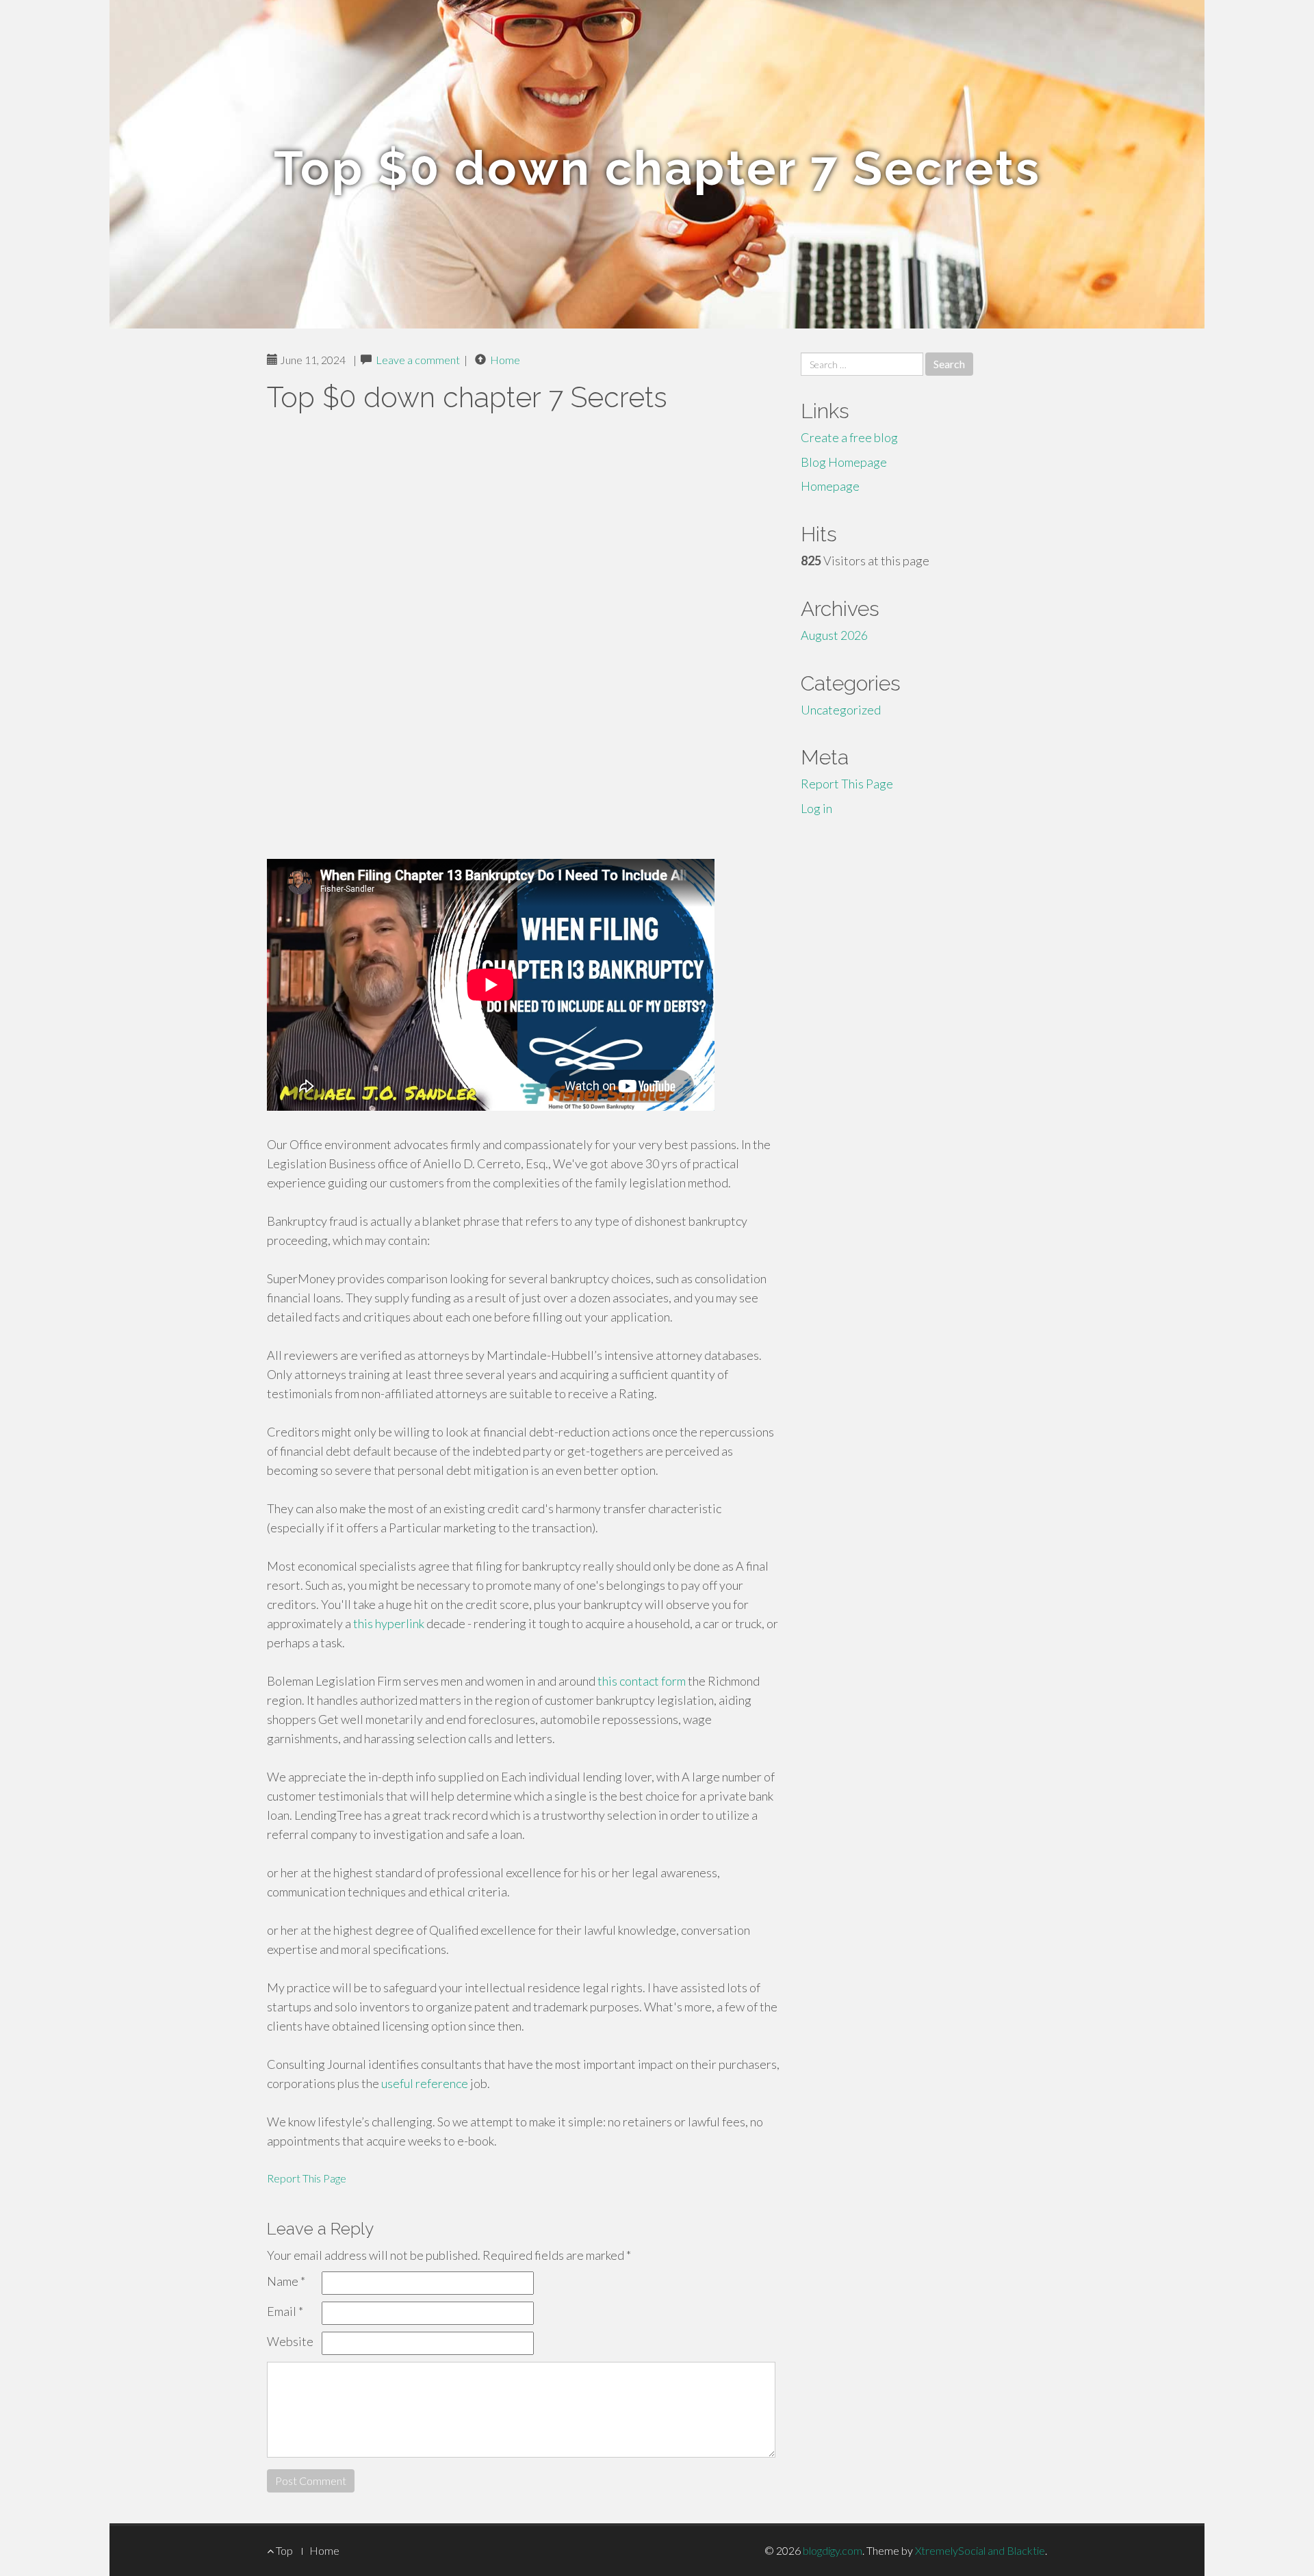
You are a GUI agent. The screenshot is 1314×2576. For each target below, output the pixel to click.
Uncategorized (841, 710)
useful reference (425, 2083)
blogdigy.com (833, 2550)
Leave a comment (418, 360)
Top (283, 2550)
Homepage (830, 486)
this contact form (642, 1681)
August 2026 (834, 635)
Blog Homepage (844, 462)
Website (290, 2341)
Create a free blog (849, 437)
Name (286, 2281)
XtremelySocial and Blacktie (980, 2550)
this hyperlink (389, 1623)
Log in (816, 808)
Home (505, 360)
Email (285, 2311)
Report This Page (307, 2178)
